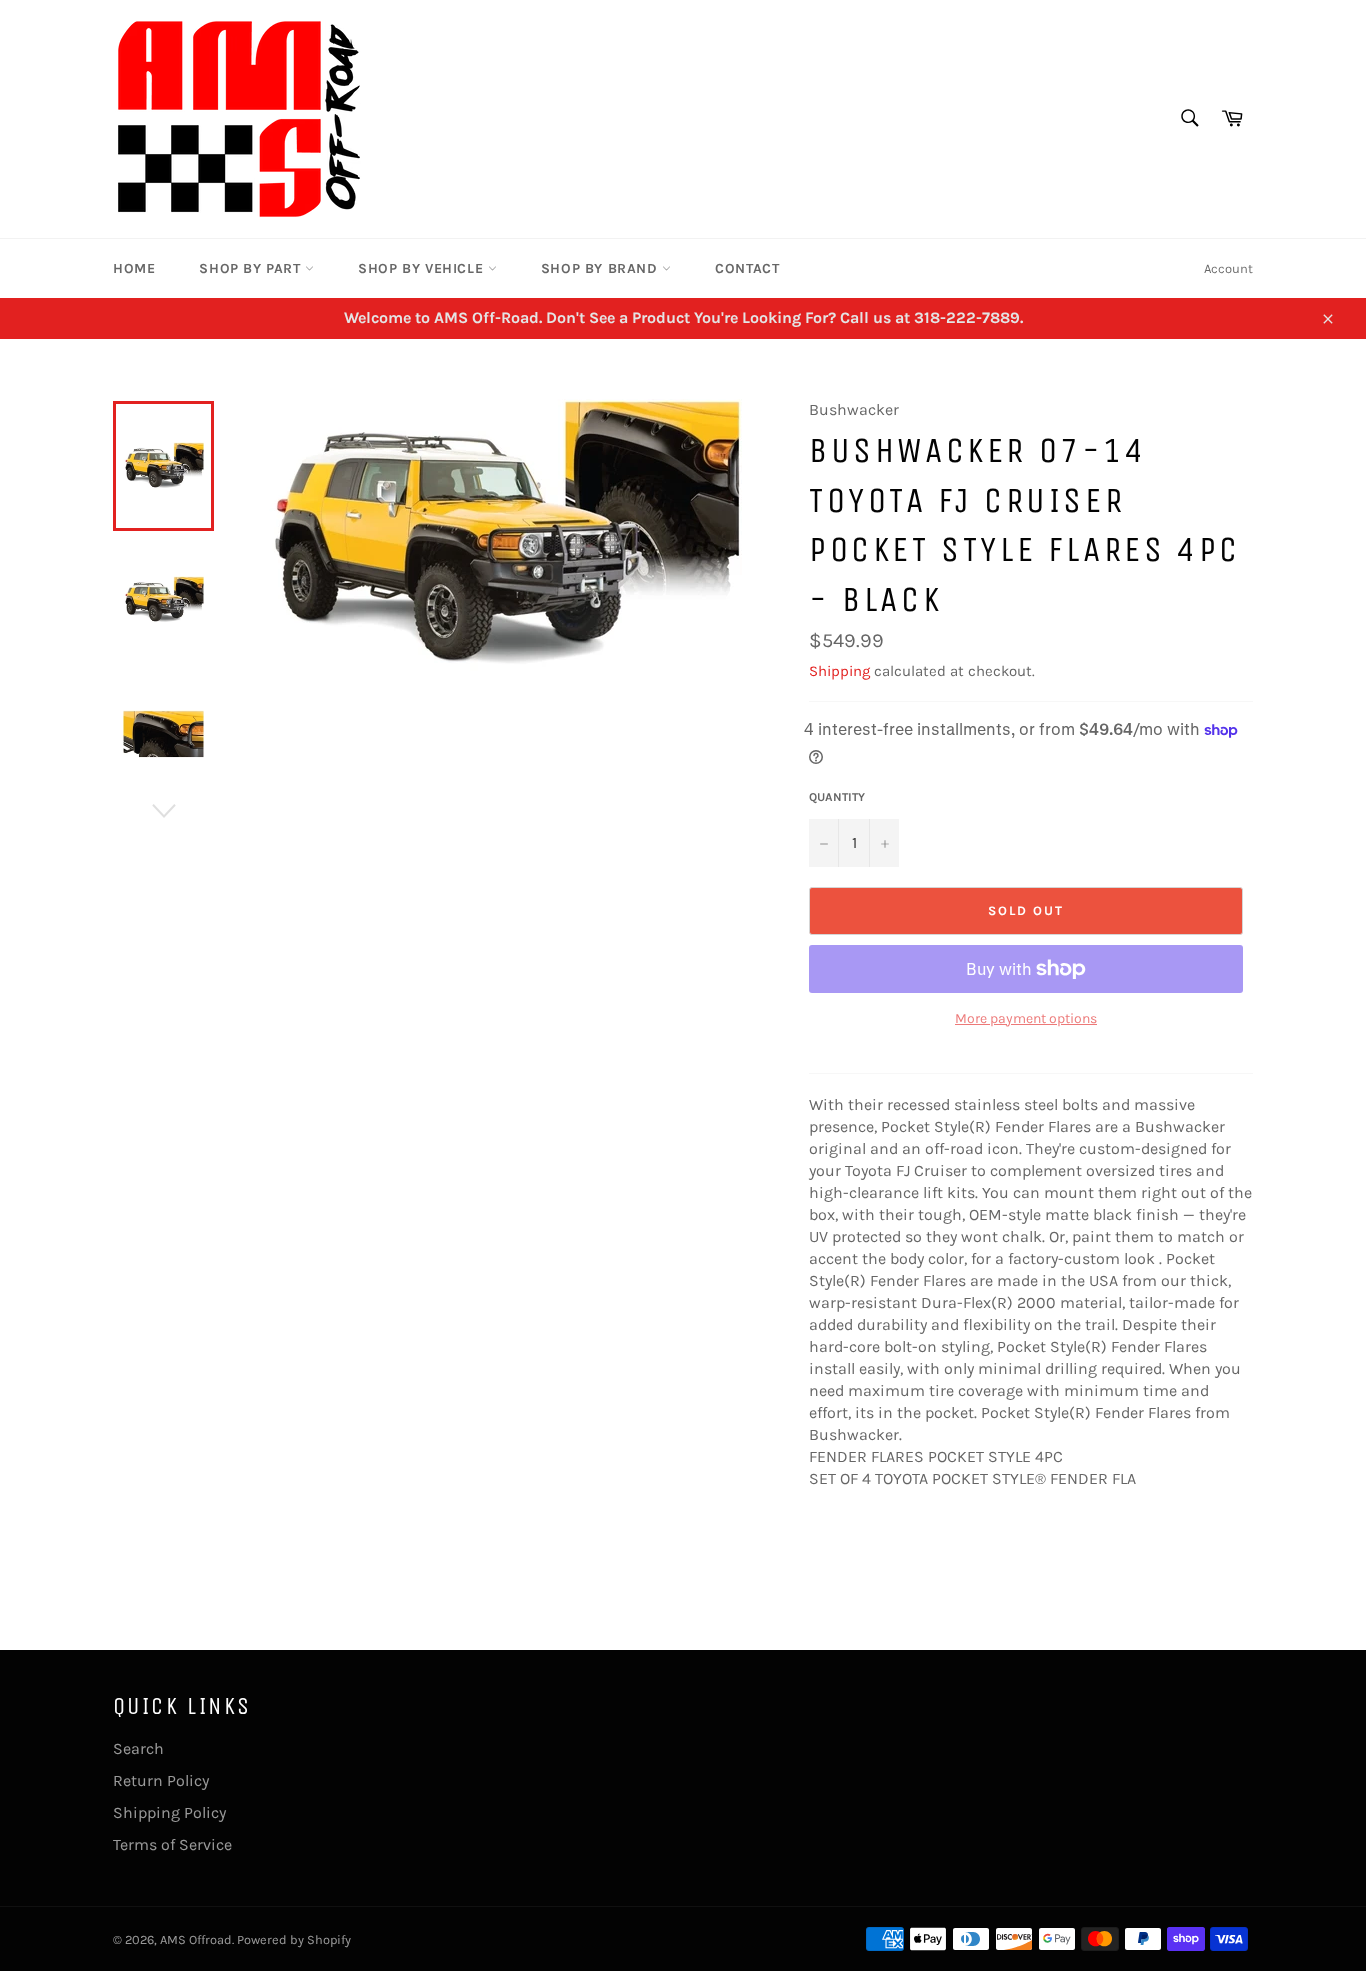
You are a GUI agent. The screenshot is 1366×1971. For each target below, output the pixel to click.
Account (1228, 268)
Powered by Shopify (294, 1939)
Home (134, 268)
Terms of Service (172, 1844)
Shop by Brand (601, 268)
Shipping (839, 671)
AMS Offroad (196, 1939)
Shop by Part (252, 268)
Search (138, 1748)
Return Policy (161, 1780)
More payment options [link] (1026, 1018)
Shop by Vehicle (423, 268)
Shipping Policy (169, 1812)
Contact (747, 268)
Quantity (837, 797)
